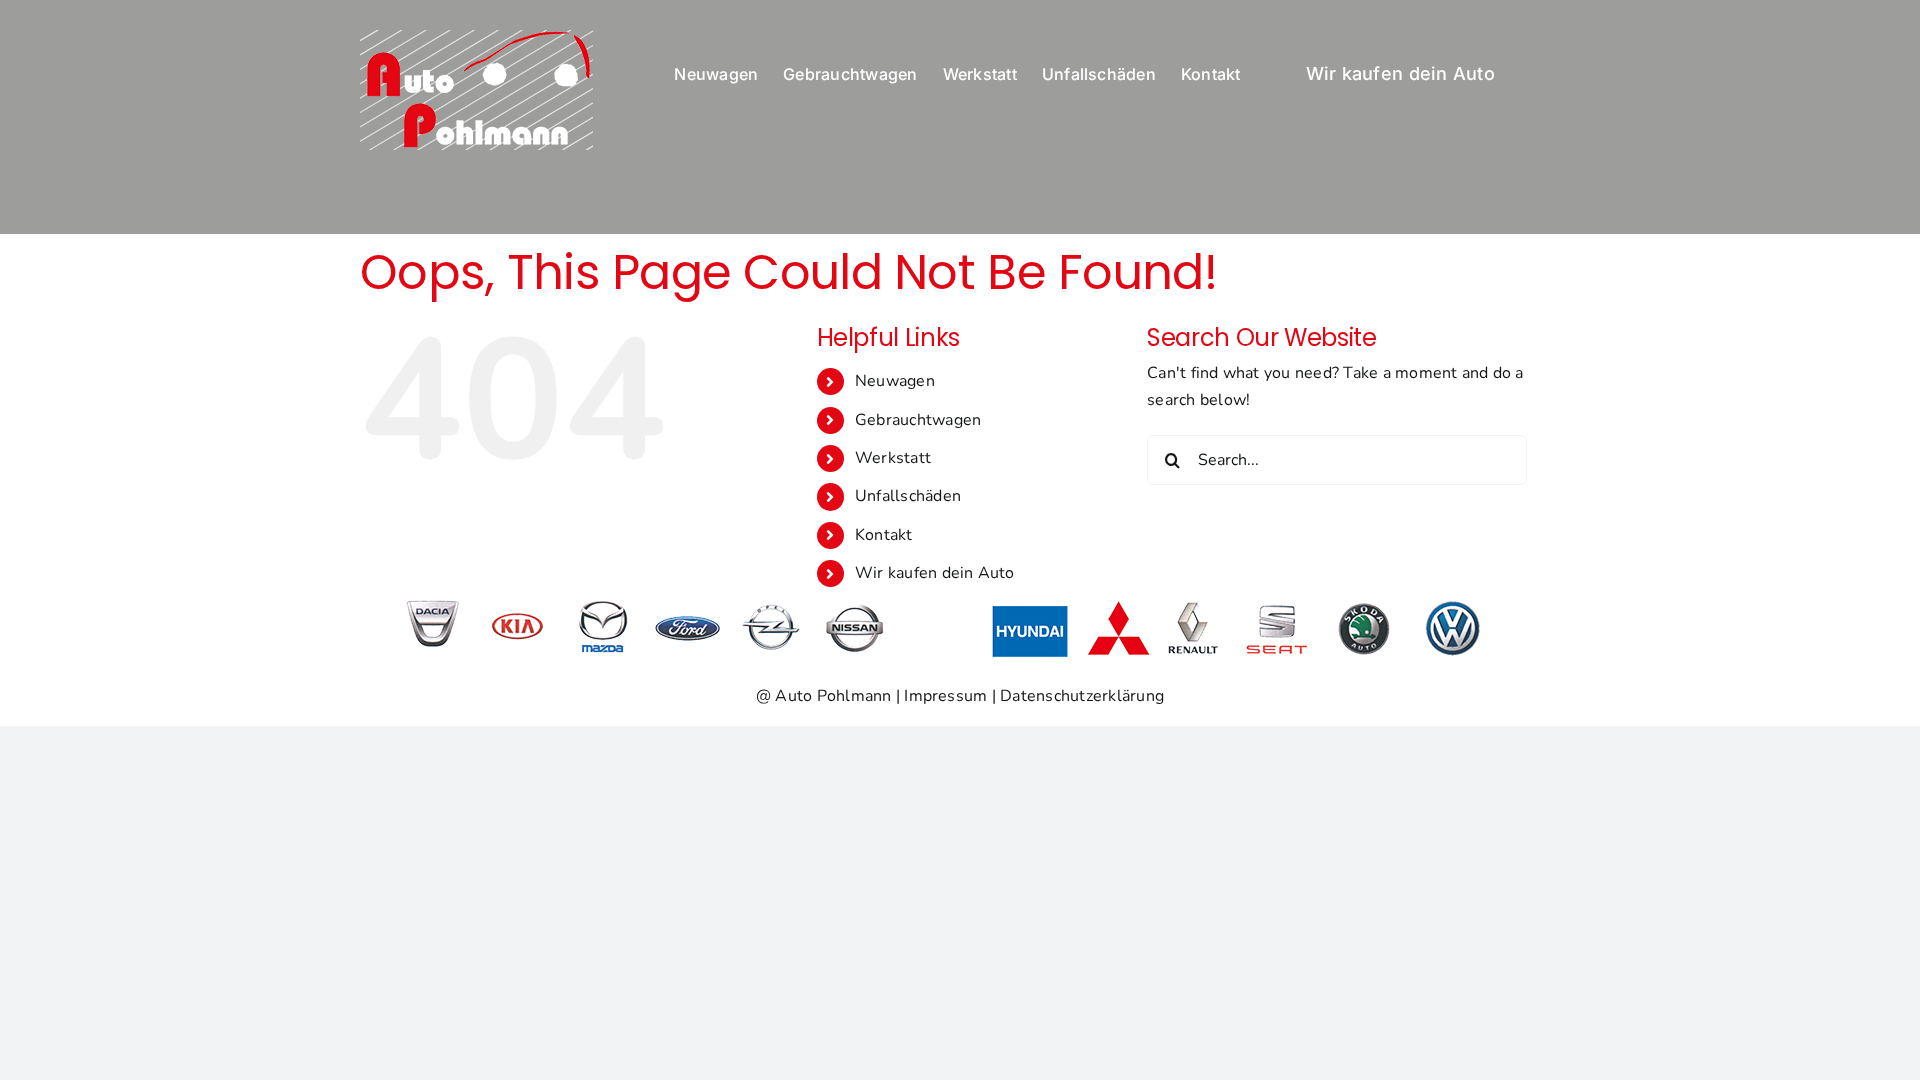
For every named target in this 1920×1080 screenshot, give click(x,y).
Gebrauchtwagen (918, 420)
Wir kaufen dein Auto (935, 573)
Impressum (945, 696)
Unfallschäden (908, 496)
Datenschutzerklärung (1082, 696)
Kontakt (884, 535)
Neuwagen (895, 381)
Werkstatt (893, 458)
